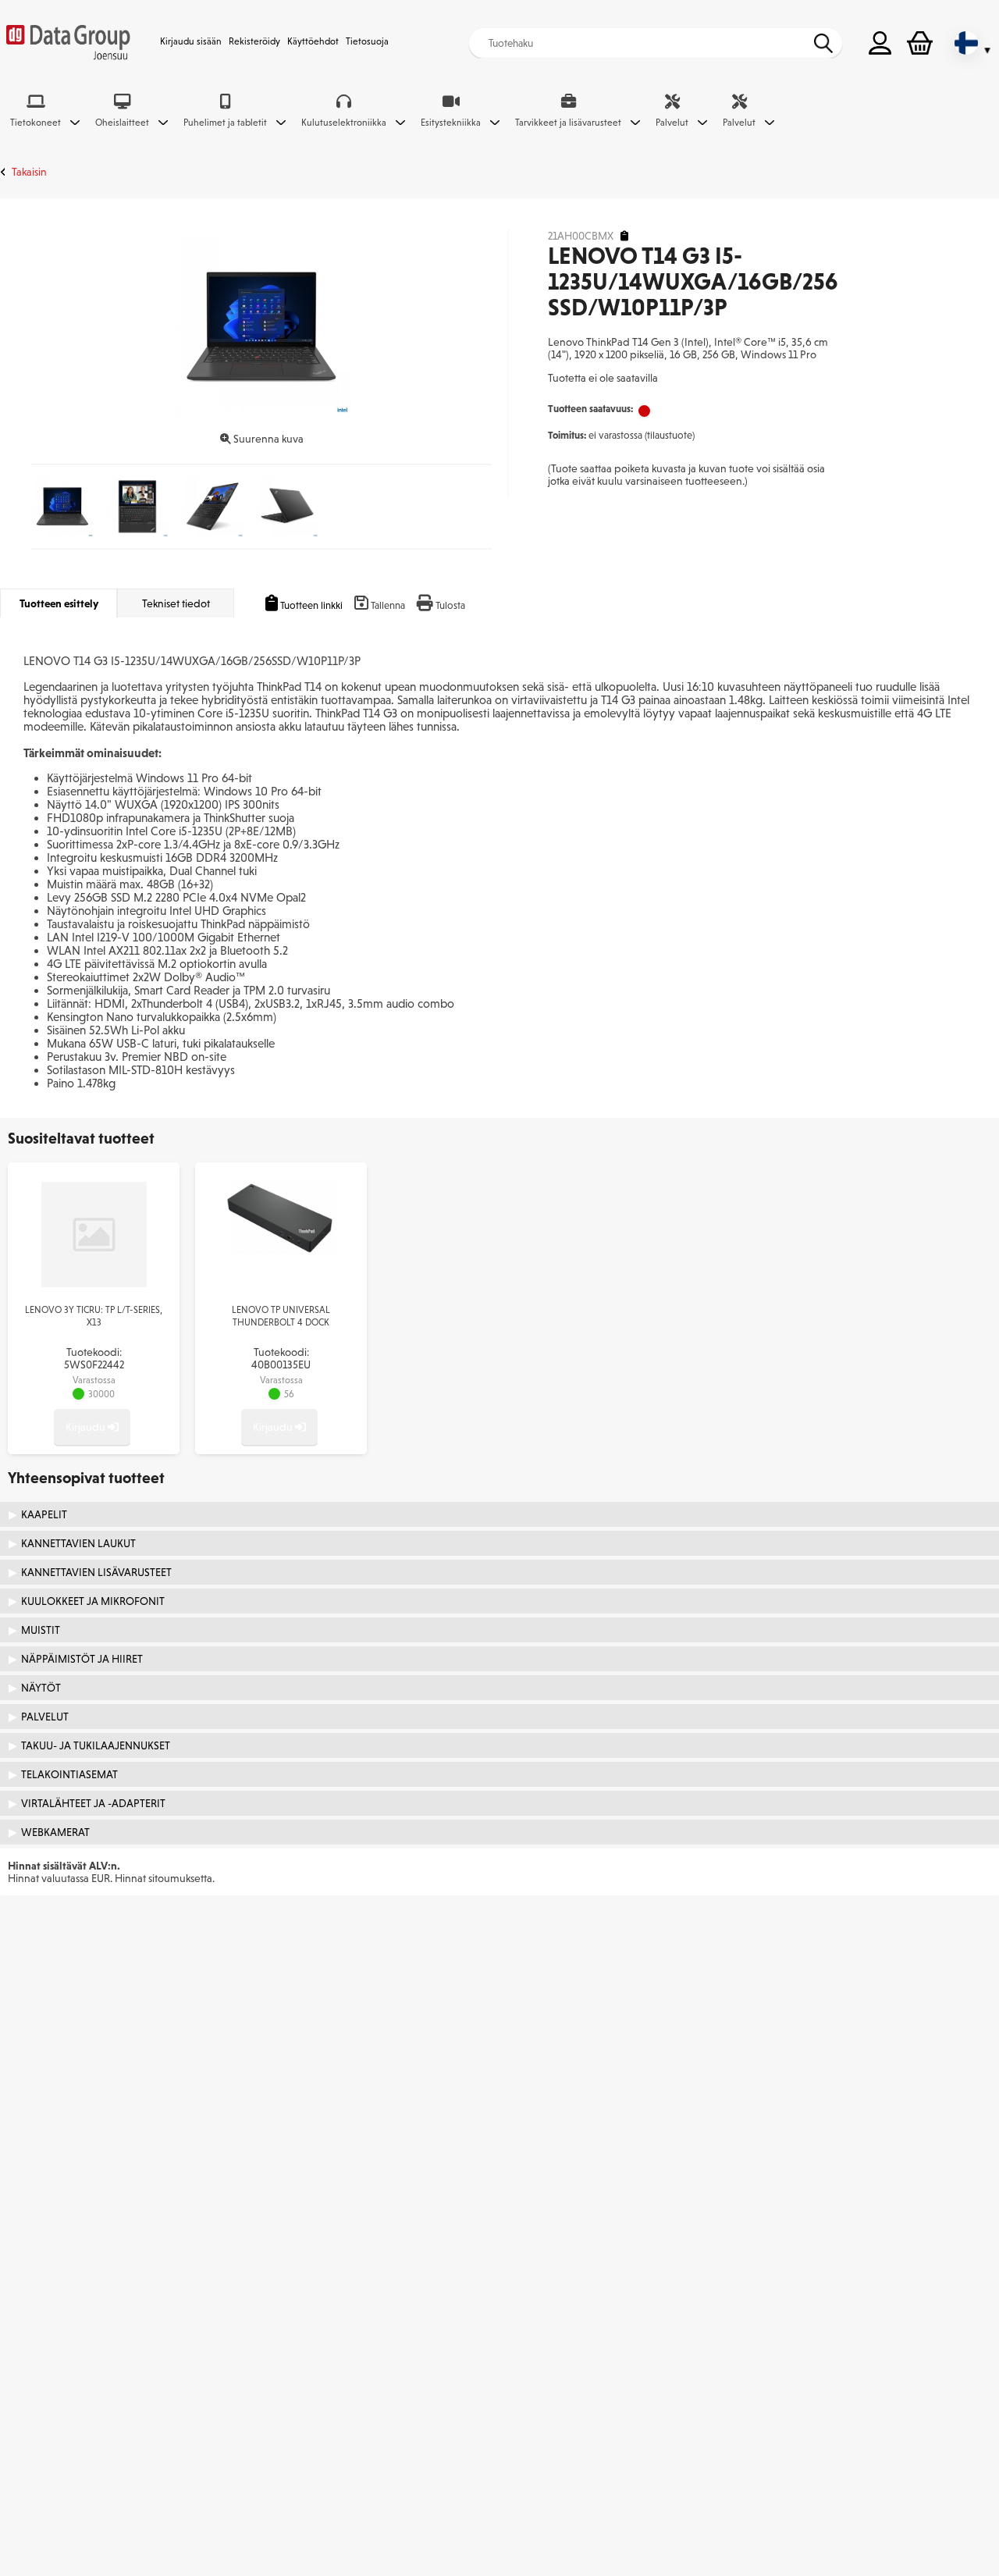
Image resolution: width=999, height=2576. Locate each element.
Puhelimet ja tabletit (225, 123)
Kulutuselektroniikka (344, 123)
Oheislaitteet (122, 123)
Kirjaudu (87, 1427)
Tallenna (388, 605)
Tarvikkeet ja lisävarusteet (568, 123)
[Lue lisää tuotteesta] (94, 1283)
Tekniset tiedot (176, 603)
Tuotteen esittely (59, 603)
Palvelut (672, 123)
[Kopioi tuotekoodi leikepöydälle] (624, 236)
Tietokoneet (36, 123)
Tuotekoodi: (94, 1358)
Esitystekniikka (451, 123)
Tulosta (450, 605)
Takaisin (29, 172)
